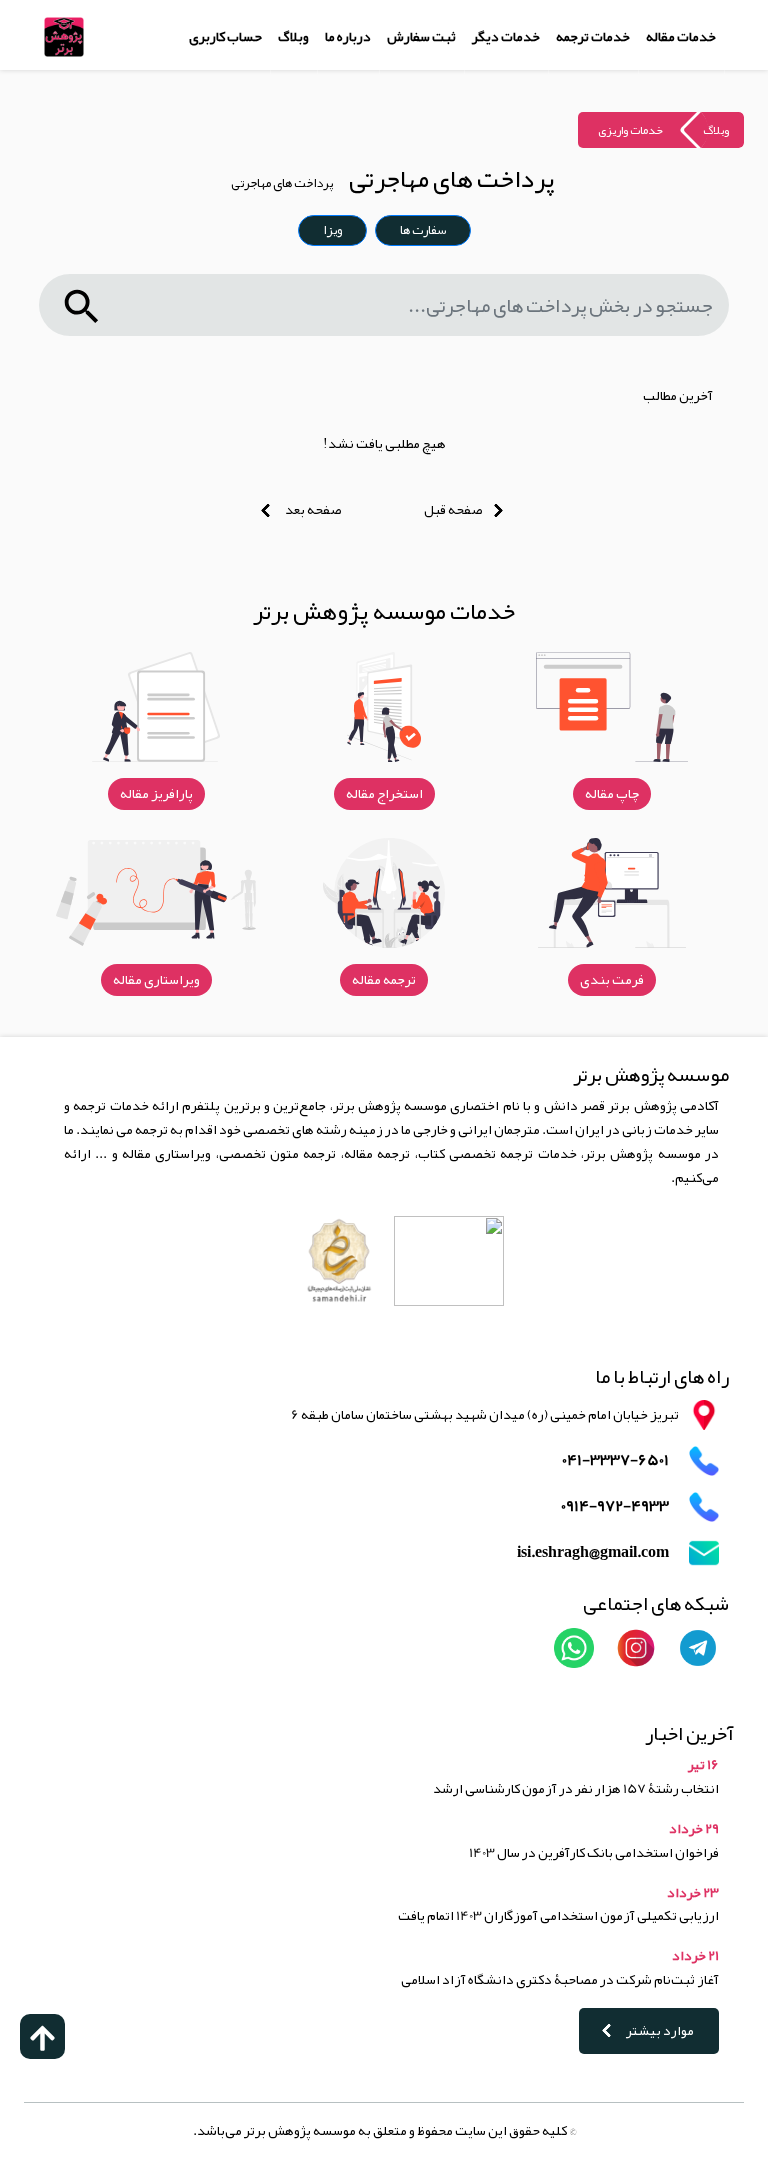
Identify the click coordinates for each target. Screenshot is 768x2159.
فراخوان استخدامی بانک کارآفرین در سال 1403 (594, 1852)
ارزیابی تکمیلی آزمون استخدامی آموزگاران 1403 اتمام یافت (558, 1915)
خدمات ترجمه (593, 36)
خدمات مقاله (681, 36)
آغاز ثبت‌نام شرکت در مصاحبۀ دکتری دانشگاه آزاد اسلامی (560, 1979)
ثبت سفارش (421, 36)
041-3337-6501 (615, 1460)
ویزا (332, 230)
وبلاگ (293, 36)
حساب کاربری (225, 36)
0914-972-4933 (615, 1506)
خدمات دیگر (506, 36)
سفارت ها (423, 230)
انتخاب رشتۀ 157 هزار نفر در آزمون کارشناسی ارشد (576, 1788)
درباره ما (348, 36)
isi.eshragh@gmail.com (593, 1552)
